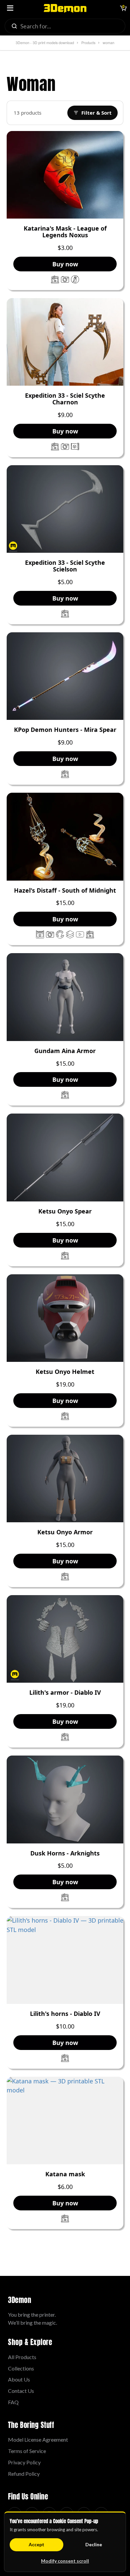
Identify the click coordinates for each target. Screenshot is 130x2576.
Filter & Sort (96, 113)
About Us (19, 2379)
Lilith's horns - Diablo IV (65, 2014)
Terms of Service (27, 2451)
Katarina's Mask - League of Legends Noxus (65, 232)
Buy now (65, 264)
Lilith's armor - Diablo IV (65, 1693)
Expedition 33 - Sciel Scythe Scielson (65, 566)
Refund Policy (24, 2474)
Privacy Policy (24, 2462)
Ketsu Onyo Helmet (65, 1372)
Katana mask (65, 2174)
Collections (21, 2368)
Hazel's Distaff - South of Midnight (65, 891)
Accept (36, 2544)
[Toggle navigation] (10, 8)
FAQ (13, 2402)
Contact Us (21, 2391)
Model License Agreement (38, 2439)
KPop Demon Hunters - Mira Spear (65, 730)
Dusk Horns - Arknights (65, 1853)
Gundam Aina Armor (65, 1051)
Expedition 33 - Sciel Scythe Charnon (65, 399)
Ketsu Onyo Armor (65, 1532)
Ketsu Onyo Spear (65, 1211)
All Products (22, 2357)
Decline (94, 2544)
